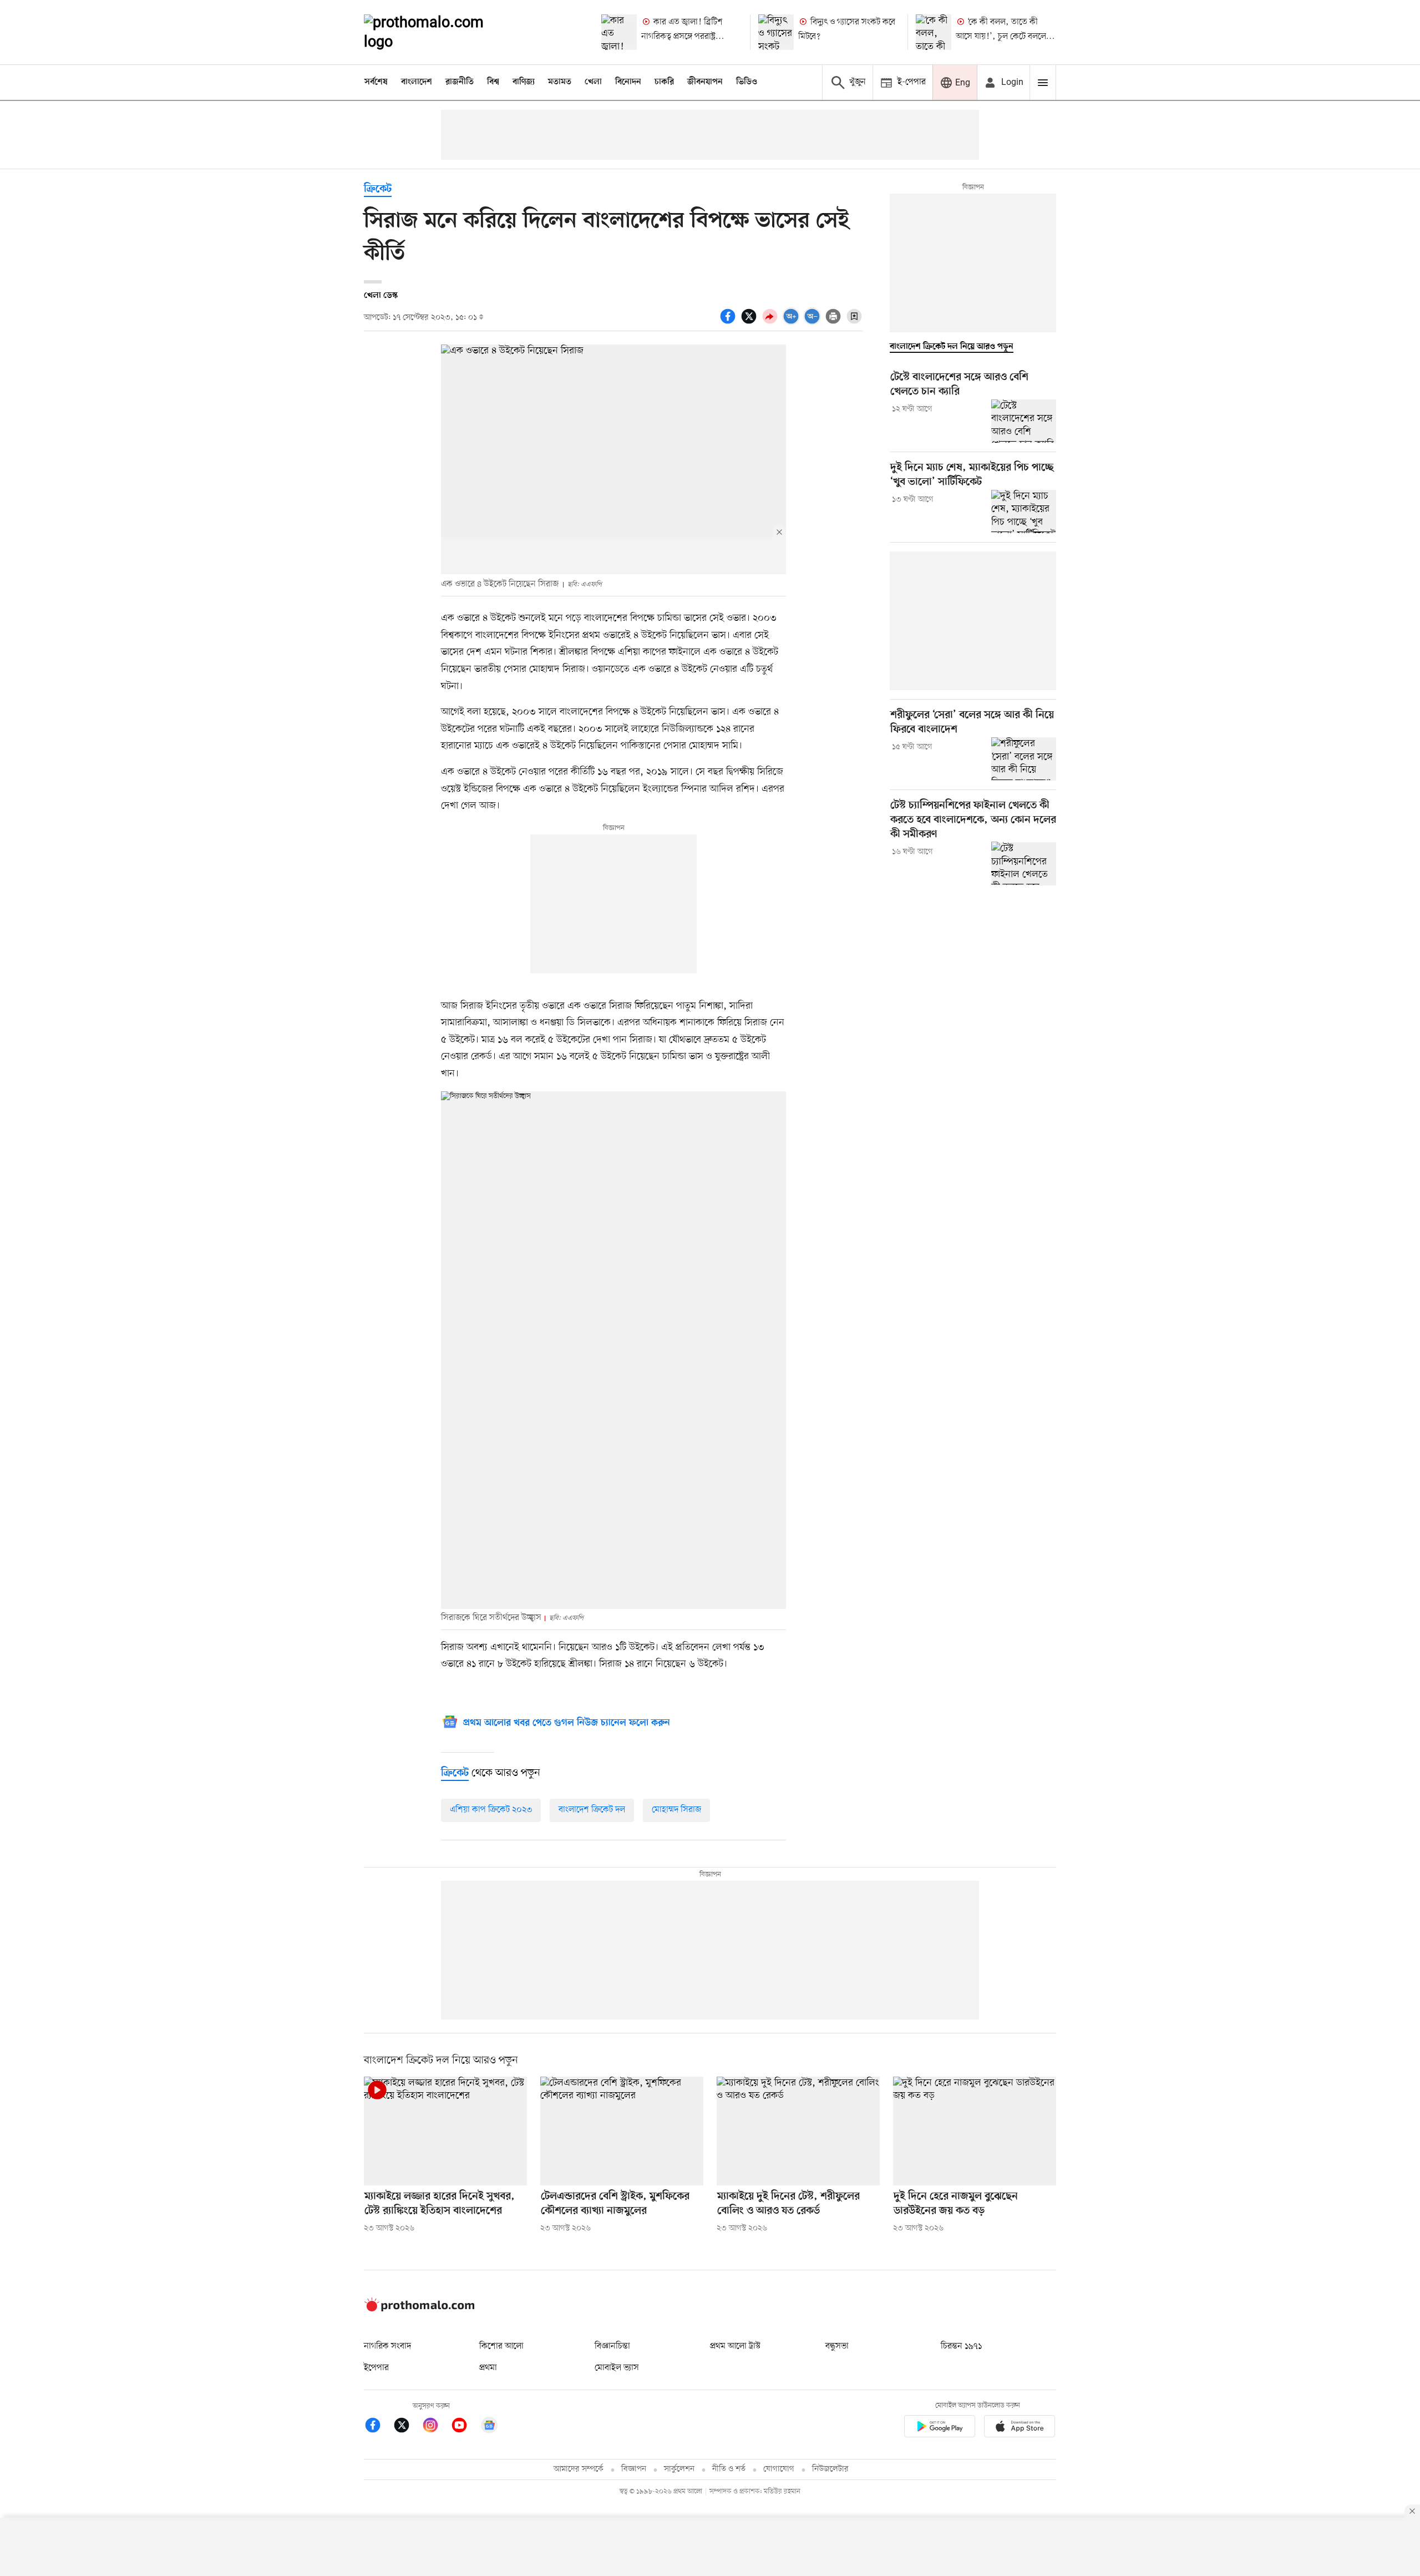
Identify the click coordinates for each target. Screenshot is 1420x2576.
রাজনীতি (460, 82)
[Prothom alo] (439, 32)
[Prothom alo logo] (419, 2309)
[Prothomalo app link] (940, 2428)
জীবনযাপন (705, 82)
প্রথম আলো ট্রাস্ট (735, 2346)
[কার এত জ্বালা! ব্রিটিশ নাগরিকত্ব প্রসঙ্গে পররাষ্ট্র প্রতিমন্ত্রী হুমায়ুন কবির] (619, 32)
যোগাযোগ (779, 2469)
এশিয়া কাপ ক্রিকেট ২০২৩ (491, 1810)
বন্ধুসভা (837, 2346)
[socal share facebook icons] (729, 322)
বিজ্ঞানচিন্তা (612, 2346)
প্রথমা (488, 2368)
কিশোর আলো (501, 2346)
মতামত (560, 82)
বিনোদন (628, 82)
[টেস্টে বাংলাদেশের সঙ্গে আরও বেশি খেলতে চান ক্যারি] (1024, 421)
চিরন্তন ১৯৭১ (961, 2346)
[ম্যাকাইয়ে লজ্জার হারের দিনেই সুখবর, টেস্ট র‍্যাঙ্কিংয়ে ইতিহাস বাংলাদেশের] (445, 2131)
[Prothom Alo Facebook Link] (378, 2427)
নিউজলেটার (830, 2469)
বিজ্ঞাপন (634, 2469)
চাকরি (664, 82)
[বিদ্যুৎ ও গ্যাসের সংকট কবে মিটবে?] (776, 32)
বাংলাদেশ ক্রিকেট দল (592, 1810)
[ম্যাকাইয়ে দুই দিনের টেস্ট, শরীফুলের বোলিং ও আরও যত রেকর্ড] (798, 2131)
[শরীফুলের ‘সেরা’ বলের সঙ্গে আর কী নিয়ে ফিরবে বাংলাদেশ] (1024, 759)
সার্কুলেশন (679, 2469)
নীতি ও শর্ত (729, 2469)
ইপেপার (376, 2368)
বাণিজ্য (524, 82)
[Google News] (489, 2427)
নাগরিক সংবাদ (387, 2346)
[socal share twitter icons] (750, 322)
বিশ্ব (493, 82)
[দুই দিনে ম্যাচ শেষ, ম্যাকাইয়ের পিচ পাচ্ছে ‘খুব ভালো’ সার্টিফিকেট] (1024, 512)
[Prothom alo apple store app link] (1020, 2428)
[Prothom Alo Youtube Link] (465, 2427)
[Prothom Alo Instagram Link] (436, 2427)
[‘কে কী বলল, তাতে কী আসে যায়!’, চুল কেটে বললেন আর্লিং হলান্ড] (934, 32)
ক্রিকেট (378, 189)
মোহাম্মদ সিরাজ (676, 1810)
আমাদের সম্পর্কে (579, 2469)
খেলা (593, 82)
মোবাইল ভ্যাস (617, 2368)
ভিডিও (747, 82)
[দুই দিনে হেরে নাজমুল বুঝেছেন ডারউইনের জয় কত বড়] (975, 2131)
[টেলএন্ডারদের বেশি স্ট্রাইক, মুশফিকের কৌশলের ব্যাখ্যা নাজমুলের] (622, 2131)
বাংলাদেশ (417, 82)
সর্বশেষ (376, 82)
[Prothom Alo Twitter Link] (407, 2427)
